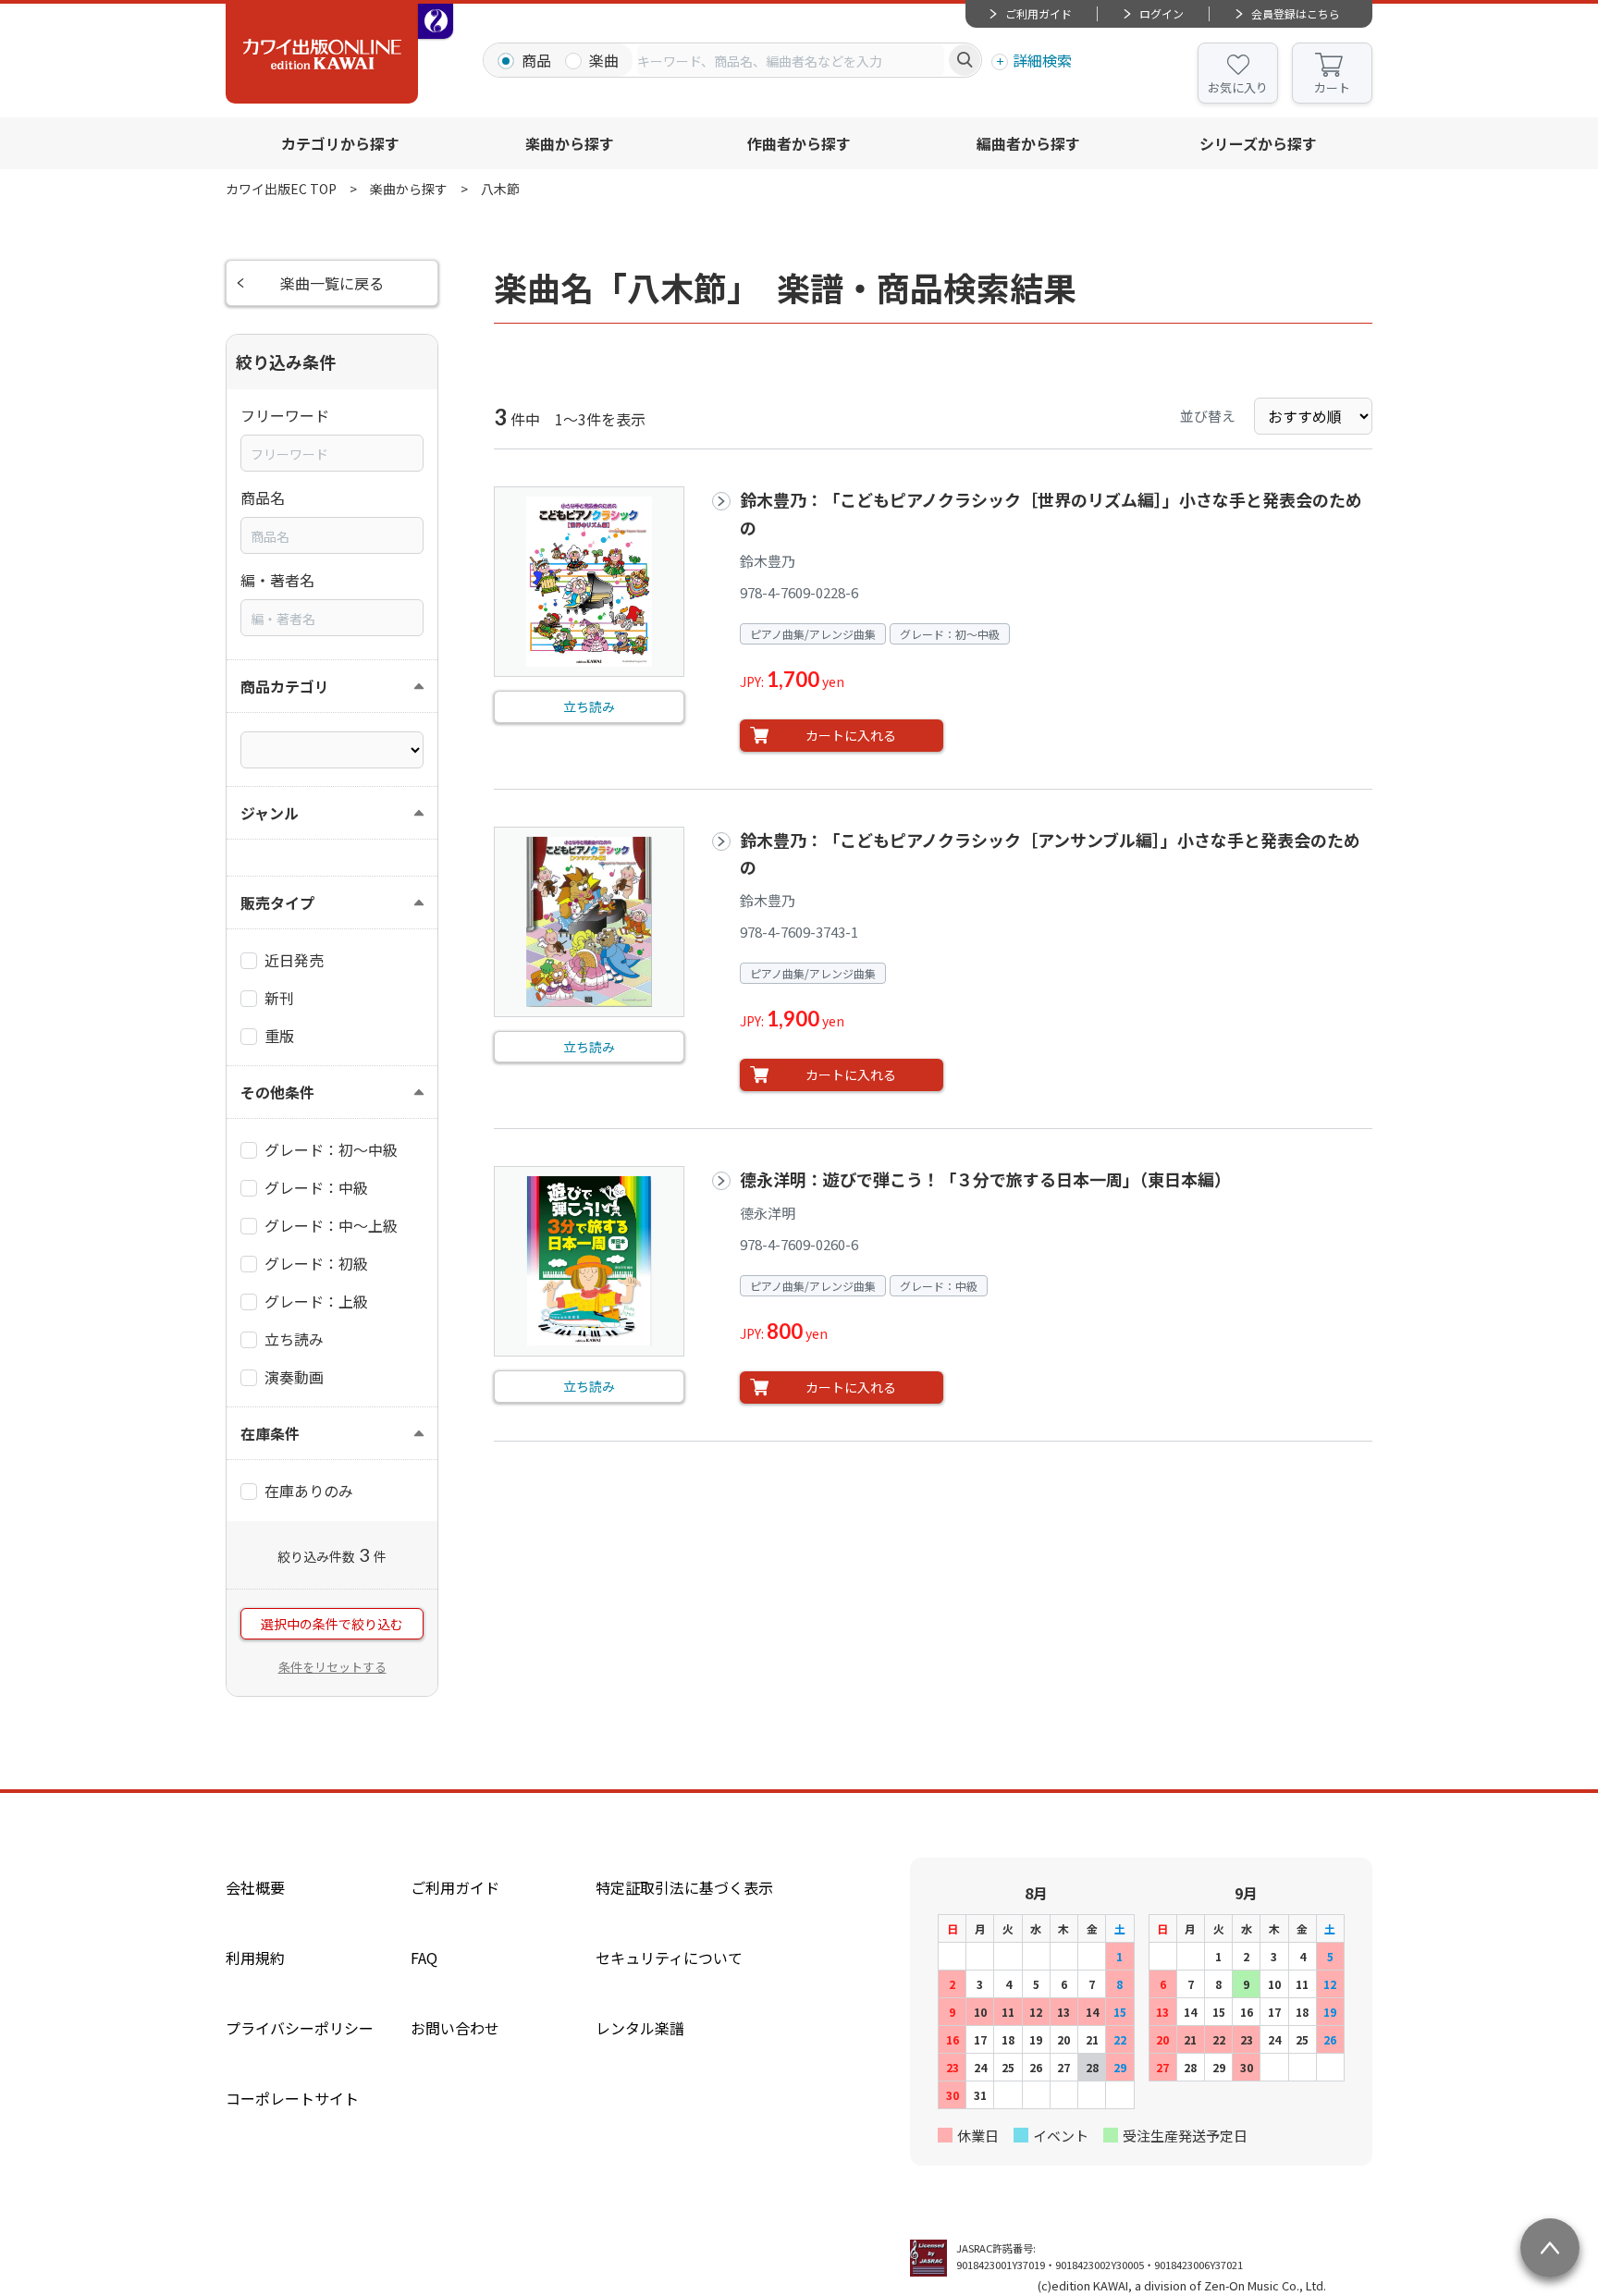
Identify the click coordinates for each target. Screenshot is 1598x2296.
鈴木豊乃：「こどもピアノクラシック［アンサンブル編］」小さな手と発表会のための (1050, 853)
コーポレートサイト (292, 2098)
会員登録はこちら (1296, 13)
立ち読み (589, 706)
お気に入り (1238, 87)
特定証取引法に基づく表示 (684, 1887)
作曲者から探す (799, 143)
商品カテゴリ (285, 686)
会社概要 (255, 1887)
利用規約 (255, 1958)
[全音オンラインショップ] (436, 21)
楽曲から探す (570, 143)
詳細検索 (1042, 60)
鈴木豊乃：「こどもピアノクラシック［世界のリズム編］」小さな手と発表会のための (1051, 513)
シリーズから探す (1258, 143)
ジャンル (270, 813)
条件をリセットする (332, 1667)
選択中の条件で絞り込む (332, 1624)
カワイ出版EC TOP (281, 189)
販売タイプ (277, 902)
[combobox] (791, 60)
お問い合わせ (455, 2028)
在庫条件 (270, 1433)
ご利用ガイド (1039, 13)
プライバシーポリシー (300, 2028)
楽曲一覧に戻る (332, 283)
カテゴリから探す (340, 143)
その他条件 (277, 1092)
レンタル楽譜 (640, 2028)
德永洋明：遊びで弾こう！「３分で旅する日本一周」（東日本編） (985, 1179)
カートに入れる (851, 735)
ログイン (1162, 13)
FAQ (424, 1958)
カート (1332, 87)
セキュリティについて (669, 1958)
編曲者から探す (1028, 143)
